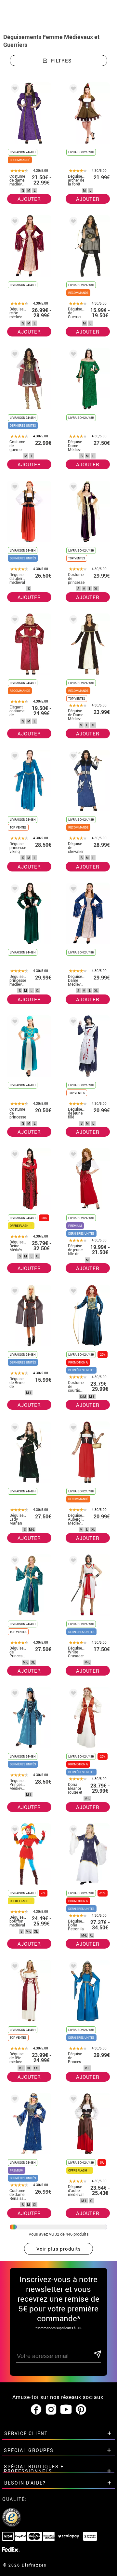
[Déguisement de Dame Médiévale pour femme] (72, 621)
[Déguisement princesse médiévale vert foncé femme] (14, 890)
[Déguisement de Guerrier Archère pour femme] (72, 222)
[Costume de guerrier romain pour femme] (14, 355)
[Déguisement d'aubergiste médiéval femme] (14, 488)
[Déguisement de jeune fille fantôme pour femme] (72, 1023)
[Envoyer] (97, 2355)
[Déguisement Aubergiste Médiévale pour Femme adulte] (72, 1429)
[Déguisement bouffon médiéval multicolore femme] (14, 1831)
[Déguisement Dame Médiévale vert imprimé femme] (72, 355)
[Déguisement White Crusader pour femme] (72, 1562)
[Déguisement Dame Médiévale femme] (72, 890)
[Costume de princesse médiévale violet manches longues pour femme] (72, 488)
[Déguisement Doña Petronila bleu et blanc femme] (72, 1831)
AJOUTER (29, 199)
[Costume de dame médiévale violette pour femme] (14, 90)
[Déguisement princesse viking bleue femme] (14, 757)
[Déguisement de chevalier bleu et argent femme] (72, 757)
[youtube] (66, 2410)
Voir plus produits (59, 2249)
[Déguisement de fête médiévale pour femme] (14, 1967)
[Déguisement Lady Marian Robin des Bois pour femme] (14, 1429)
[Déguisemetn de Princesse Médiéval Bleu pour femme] (72, 1967)
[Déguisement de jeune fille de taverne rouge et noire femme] (72, 1155)
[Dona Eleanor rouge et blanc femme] (72, 1694)
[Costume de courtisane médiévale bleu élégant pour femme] (72, 1292)
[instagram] (51, 2410)
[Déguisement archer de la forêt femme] (72, 90)
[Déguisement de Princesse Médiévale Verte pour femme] (14, 1562)
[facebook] (36, 2410)
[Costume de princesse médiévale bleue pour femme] (14, 1023)
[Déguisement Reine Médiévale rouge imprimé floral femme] (14, 1155)
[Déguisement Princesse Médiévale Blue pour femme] (14, 1694)
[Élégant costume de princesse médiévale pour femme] (14, 621)
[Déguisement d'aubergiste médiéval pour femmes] (72, 2100)
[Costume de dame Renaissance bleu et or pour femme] (14, 2100)
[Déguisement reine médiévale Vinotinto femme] (14, 222)
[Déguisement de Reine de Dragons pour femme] (14, 1292)
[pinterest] (81, 2410)
